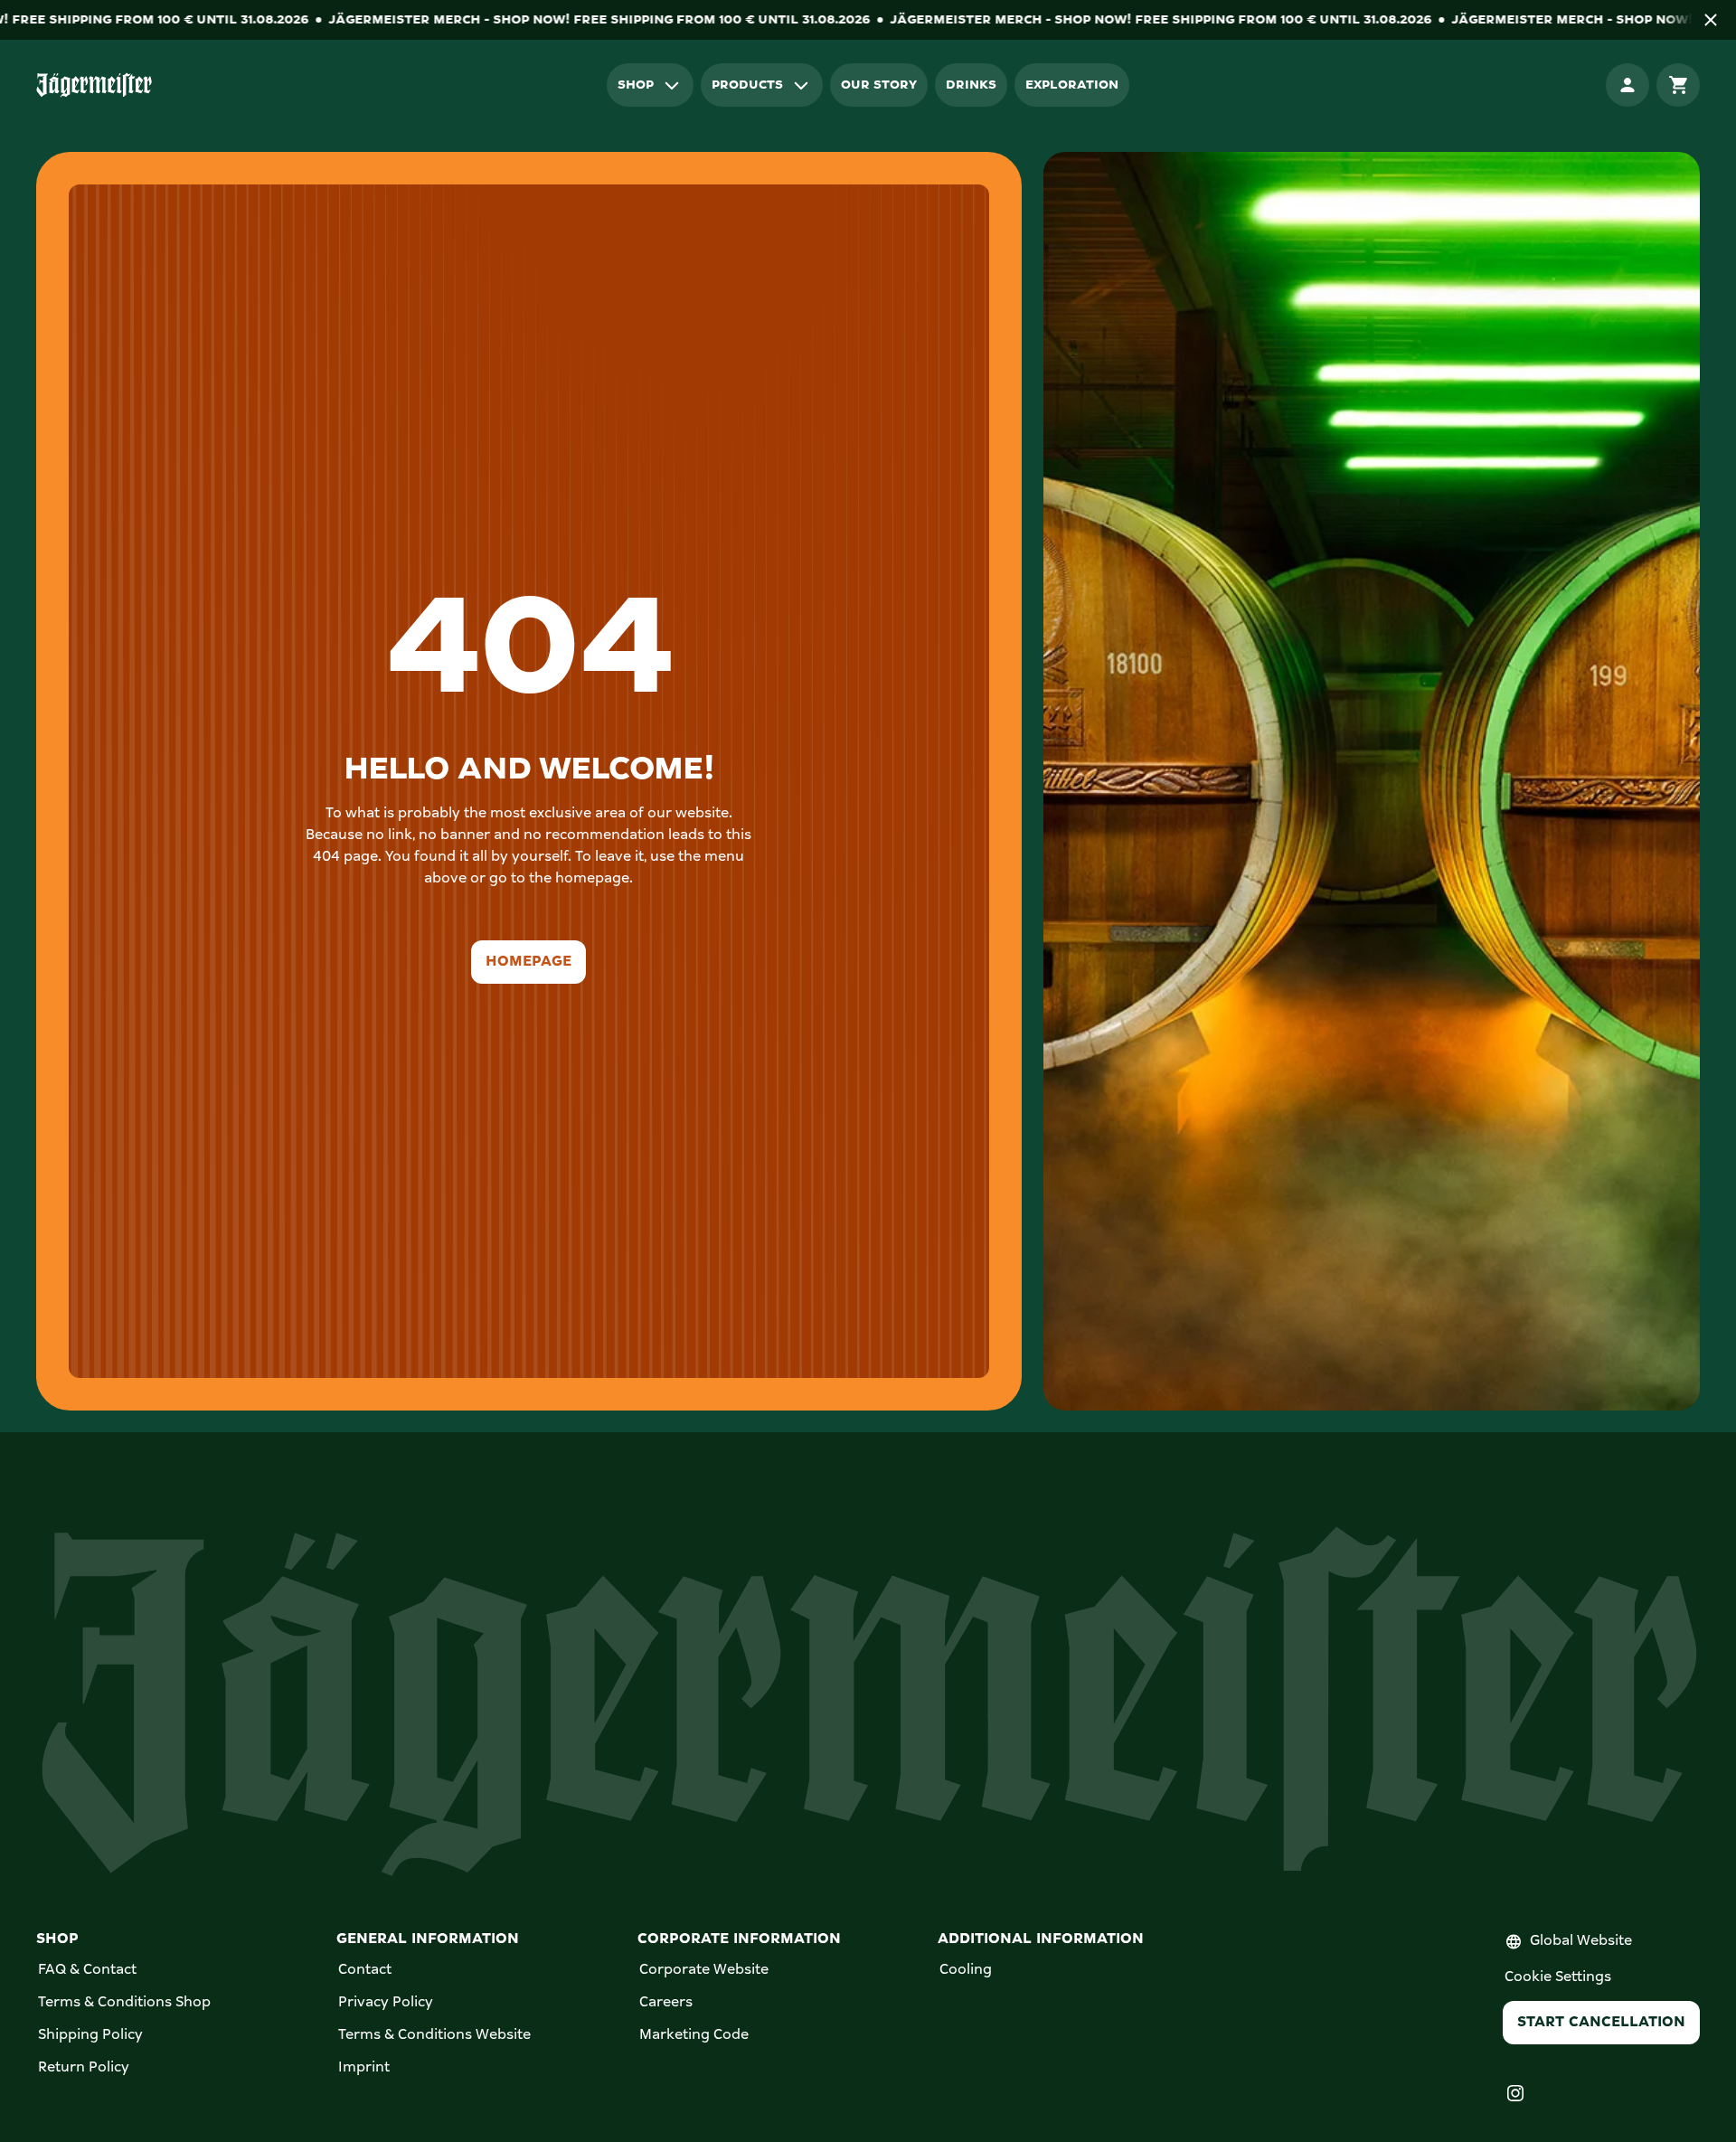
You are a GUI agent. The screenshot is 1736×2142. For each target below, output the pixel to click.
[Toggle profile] (1627, 85)
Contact (365, 1970)
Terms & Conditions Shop (124, 2003)
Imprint (364, 2068)
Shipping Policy (90, 2035)
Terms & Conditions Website (434, 2035)
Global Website (1581, 1941)
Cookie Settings (1558, 1977)
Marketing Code (694, 2035)
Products (747, 85)
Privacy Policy (386, 2003)
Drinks (971, 85)
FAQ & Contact (87, 1970)
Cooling (966, 1970)
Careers (666, 2003)
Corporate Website (704, 1970)
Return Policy (84, 2068)
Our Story (879, 85)
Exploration (1072, 85)
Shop (636, 85)
